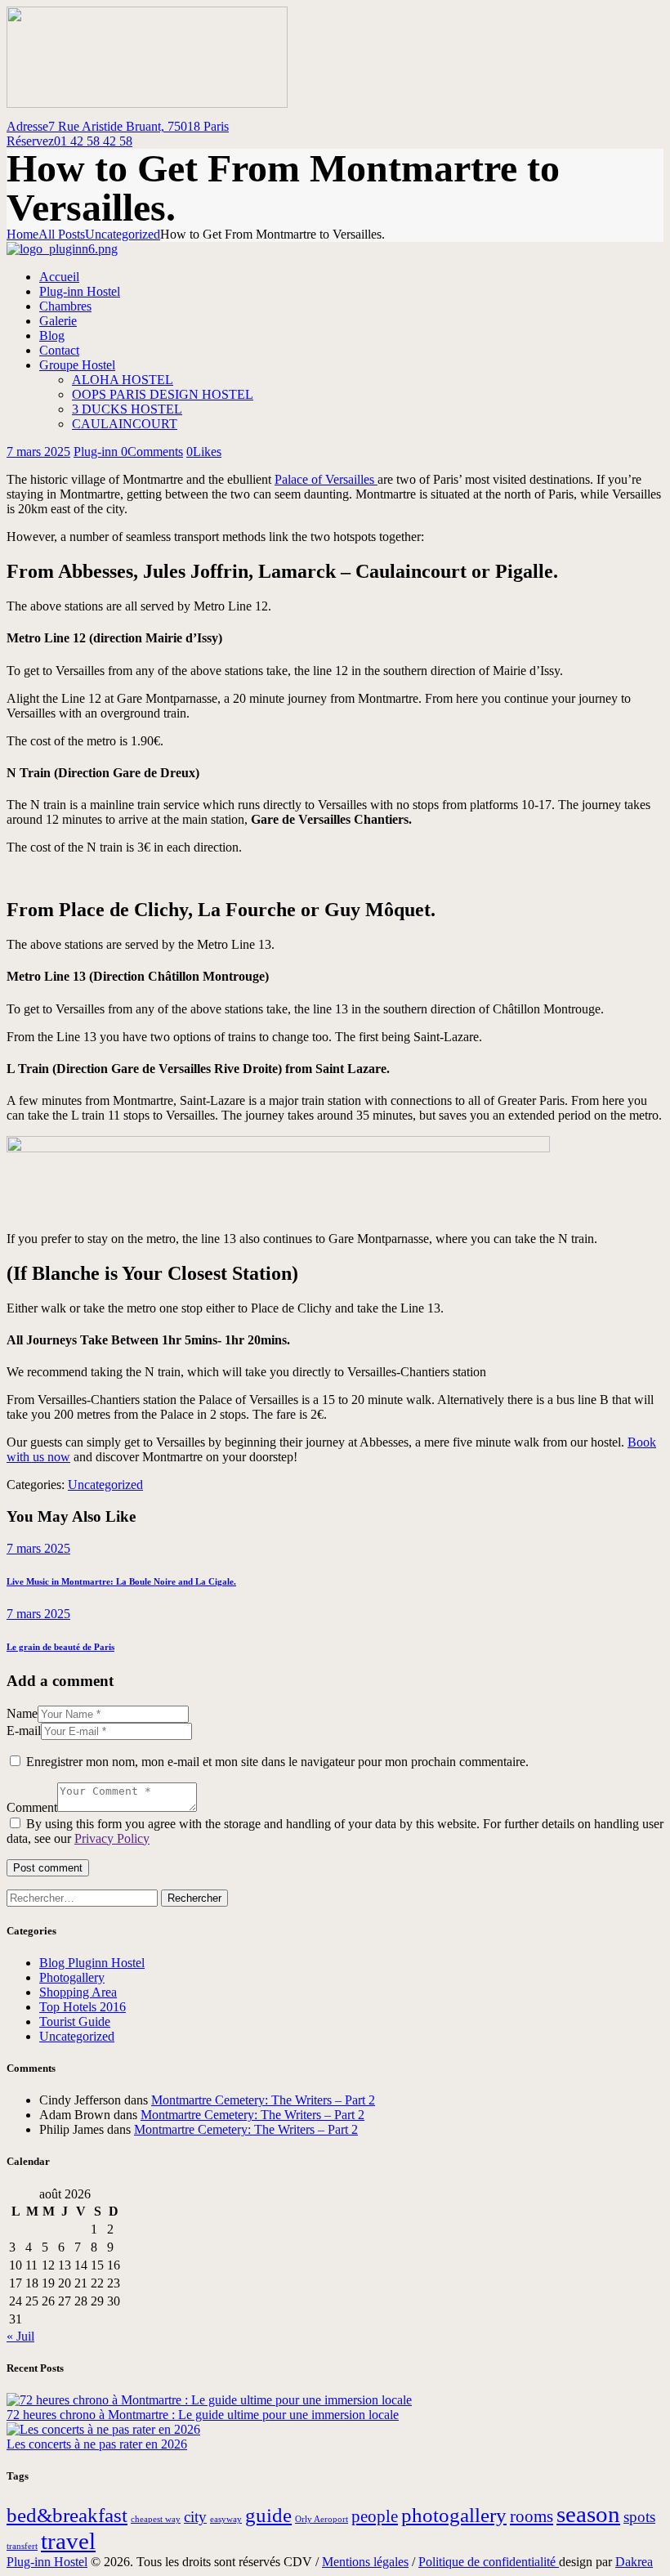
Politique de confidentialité (489, 2562)
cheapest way (156, 2519)
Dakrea (634, 2562)
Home (22, 234)
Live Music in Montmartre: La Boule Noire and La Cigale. (121, 1581)
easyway (226, 2519)
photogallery (454, 2515)
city (195, 2517)
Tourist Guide (75, 2021)
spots (639, 2517)
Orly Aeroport (322, 2519)
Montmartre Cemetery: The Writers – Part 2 (263, 2100)
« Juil (20, 2336)
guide (268, 2515)
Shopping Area (78, 1992)
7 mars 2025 (38, 452)
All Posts (62, 234)
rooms (532, 2516)
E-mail (24, 1731)
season (588, 2514)
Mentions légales (365, 2562)
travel (68, 2541)
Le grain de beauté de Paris (60, 1647)
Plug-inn (97, 452)
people (375, 2516)
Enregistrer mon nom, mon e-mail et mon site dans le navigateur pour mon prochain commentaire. (277, 1762)
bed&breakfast (67, 2515)
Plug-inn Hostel (47, 2562)
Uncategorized (123, 234)
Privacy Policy (112, 1838)
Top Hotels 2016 (83, 2007)
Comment (32, 1807)
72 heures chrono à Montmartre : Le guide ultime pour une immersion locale (203, 2415)
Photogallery (72, 1977)
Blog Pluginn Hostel (92, 1963)
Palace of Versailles (326, 479)
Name (22, 1713)
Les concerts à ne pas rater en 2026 (97, 2444)
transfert (22, 2546)
